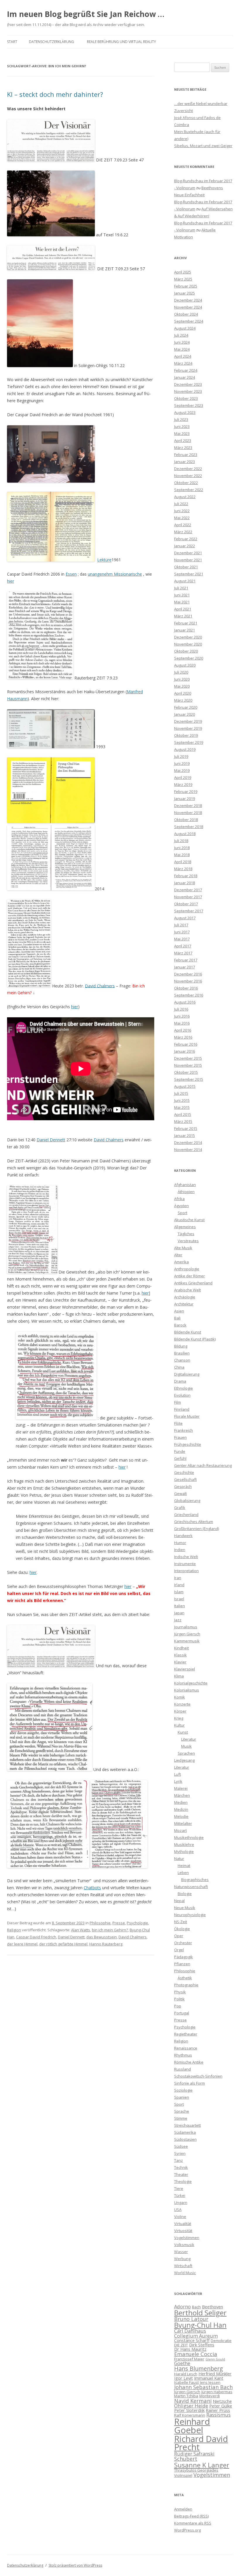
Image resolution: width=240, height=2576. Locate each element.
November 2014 (188, 1150)
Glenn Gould (215, 2359)
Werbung (182, 2259)
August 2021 (185, 581)
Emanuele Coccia (196, 2354)
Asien (179, 1311)
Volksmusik (184, 2245)
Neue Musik (185, 1908)
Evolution (182, 1395)
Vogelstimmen (187, 2238)
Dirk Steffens (202, 2345)
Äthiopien (186, 1192)
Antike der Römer (190, 1276)
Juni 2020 (182, 679)
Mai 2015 (182, 1107)
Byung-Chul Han (200, 2325)
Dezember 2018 (188, 806)
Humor (180, 1543)
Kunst (183, 1732)
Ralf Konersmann (190, 2415)
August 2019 (185, 749)
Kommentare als (193, 2523)
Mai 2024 (182, 349)
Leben (183, 1873)
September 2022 (189, 490)
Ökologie (182, 1929)
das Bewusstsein (102, 1937)
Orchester (183, 1943)
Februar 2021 (186, 623)
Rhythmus (183, 2055)
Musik (186, 1746)
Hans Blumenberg (199, 2368)
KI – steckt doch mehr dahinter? (55, 94)
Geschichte (184, 1472)
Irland (179, 1585)
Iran (178, 1578)
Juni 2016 (182, 1016)
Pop (178, 2006)
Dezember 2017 (188, 890)
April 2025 (183, 272)
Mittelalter (183, 1823)
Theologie (183, 2181)
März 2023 (183, 448)
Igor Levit (184, 2378)
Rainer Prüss (218, 2410)
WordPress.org (187, 2530)
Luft (178, 1774)
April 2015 (183, 1114)
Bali (177, 1318)
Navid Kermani (193, 2401)
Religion (14, 1930)
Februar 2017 (186, 960)
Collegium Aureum (196, 2336)
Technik (181, 2167)
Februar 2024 (186, 370)
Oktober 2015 (186, 1072)
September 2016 (189, 995)
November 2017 (188, 897)
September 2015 (189, 1079)
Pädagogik (184, 1957)
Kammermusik (187, 1641)
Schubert (186, 2459)
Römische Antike (189, 2062)
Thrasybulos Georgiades (196, 2470)
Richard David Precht (201, 2443)
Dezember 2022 (188, 469)
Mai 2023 (182, 433)
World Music (185, 2273)
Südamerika (185, 2132)
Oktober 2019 (186, 735)
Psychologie (137, 1923)
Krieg (179, 1718)
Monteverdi (210, 2396)
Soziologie (183, 2090)
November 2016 (188, 981)
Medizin (181, 1809)
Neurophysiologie (190, 1915)
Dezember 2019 (188, 721)
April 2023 (183, 440)
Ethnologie (184, 1388)
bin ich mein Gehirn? (110, 1930)
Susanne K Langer (202, 2465)
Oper (179, 1936)
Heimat (184, 1866)
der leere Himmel (22, 1944)
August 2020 (185, 665)
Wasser (181, 2252)
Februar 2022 (186, 539)
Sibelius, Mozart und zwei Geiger (203, 146)
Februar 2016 (186, 1044)
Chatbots (92, 1888)
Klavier (180, 1662)
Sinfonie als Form (190, 2083)
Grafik (180, 1508)
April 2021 (183, 609)
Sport (182, 1213)
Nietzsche (222, 2401)
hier (11, 581)
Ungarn (181, 2202)
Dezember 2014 (188, 1142)
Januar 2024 (185, 377)
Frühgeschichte (188, 1444)
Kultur (179, 1725)
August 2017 (185, 918)
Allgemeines (185, 1227)
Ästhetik (185, 1978)
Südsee (181, 2146)
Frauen (180, 1437)
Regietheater (186, 2034)
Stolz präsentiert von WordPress (75, 2565)
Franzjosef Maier (189, 2359)
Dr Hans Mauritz (190, 2349)
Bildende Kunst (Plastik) (195, 1339)
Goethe (182, 2363)
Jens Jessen (210, 2382)
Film (178, 1402)
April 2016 (183, 1030)
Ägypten (181, 1206)
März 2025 (183, 279)
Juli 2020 (181, 672)
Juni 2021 (182, 595)
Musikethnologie (189, 1837)
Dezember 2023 (188, 384)
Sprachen (186, 1753)
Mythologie (184, 1851)
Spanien (182, 2097)
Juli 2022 (181, 504)
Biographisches (195, 1880)
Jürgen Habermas (217, 2392)
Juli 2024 (181, 335)
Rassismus (218, 2415)
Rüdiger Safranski (194, 2454)
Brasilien (182, 1353)
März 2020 (183, 700)
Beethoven (212, 2307)
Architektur (184, 1304)
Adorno (182, 2306)
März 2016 (183, 1037)
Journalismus (186, 1627)
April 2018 (183, 862)
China (179, 1367)
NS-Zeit (181, 1922)
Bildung (181, 1346)
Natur (179, 1859)
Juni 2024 (182, 342)
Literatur (189, 1739)
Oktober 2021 (186, 567)
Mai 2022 (182, 518)
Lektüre (104, 560)
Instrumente (185, 1564)
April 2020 (183, 693)
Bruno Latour (191, 2319)
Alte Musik (183, 1248)
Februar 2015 (186, 1128)
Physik (180, 1992)
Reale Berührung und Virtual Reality (121, 42)
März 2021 (183, 616)
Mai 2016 (182, 1023)
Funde (180, 1451)
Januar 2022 (185, 546)
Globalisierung (187, 1500)
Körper (180, 1711)
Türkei (180, 2195)
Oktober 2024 (186, 314)
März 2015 (183, 1121)
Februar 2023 (186, 455)
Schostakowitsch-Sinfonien (198, 2076)
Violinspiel (183, 2475)
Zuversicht (184, 111)
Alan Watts (81, 1930)
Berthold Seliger (200, 2313)
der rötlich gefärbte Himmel (63, 1944)
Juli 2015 (181, 1093)
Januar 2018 (185, 883)
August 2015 (185, 1086)
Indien (180, 1550)
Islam (179, 1592)
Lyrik (178, 1781)
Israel (179, 1599)
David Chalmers (100, 986)
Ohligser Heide (191, 2406)
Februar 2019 (186, 791)
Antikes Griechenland (193, 1283)
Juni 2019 (182, 763)
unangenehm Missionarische (115, 574)
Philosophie (100, 1923)
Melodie (181, 1816)
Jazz (178, 1620)
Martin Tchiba (186, 2396)
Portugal (182, 2013)
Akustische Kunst (189, 1220)
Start (12, 42)
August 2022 (185, 497)
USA (178, 2210)
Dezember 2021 (188, 553)
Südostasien (185, 2139)
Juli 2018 (181, 841)
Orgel (179, 1950)
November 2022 (188, 476)
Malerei (181, 1788)
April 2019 (183, 777)
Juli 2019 (181, 756)
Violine (180, 2217)
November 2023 (188, 391)
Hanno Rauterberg (106, 1944)
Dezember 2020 (188, 637)
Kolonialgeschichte (191, 1683)
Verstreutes (188, 1241)
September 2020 (189, 658)
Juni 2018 (182, 848)
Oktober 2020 (186, 651)
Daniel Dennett (51, 1140)
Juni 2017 (182, 932)
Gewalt (180, 1493)
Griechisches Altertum (194, 1522)
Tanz (179, 2160)
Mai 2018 (182, 855)
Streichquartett (187, 2125)
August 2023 (185, 412)
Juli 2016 (181, 1009)
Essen (71, 574)
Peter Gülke (221, 2406)
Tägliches (186, 1234)
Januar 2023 (185, 462)
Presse (119, 1923)
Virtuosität (183, 2231)
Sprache (182, 2111)
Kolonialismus (187, 1690)
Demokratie (221, 2341)
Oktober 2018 (186, 820)
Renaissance (186, 2048)
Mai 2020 (182, 686)
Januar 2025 (185, 293)
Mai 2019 (182, 770)
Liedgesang (184, 1760)
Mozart (180, 1830)
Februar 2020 (186, 707)
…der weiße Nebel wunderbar (201, 104)
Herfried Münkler (215, 2374)
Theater (181, 2174)
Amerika (181, 1262)
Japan (179, 1613)
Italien (180, 1606)
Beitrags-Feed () (191, 2516)
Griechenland (186, 1515)
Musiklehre (184, 1844)
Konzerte (182, 1704)
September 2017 (189, 911)
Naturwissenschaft (191, 1887)
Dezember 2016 (188, 974)
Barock (180, 1325)
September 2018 (189, 827)
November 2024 (188, 307)
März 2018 (183, 869)
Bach (196, 2307)
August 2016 (185, 1002)
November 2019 (188, 728)
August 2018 (185, 834)
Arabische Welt (187, 1290)
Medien (181, 1802)
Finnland (182, 1409)
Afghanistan (185, 1185)
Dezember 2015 (188, 1058)
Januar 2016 (185, 1051)
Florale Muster (187, 1416)
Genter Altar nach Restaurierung (203, 1465)
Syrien (180, 2153)
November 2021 (188, 560)
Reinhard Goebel (192, 2426)
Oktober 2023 (186, 398)
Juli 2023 (181, 419)
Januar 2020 (185, 714)
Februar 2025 (186, 286)
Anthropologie (187, 1269)
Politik (179, 1999)
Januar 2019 (185, 799)
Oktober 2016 (186, 988)
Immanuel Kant (209, 2378)
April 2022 (183, 525)
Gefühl (180, 1458)
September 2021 (189, 574)
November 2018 (188, 813)
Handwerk (183, 1536)
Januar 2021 (185, 630)
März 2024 (183, 363)
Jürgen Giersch (187, 1634)
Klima (179, 1676)
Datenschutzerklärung (52, 42)
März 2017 (183, 953)
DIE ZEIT (181, 2345)
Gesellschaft (185, 1479)
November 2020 (188, 644)
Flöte (178, 1423)
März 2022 (183, 532)
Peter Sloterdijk (189, 2410)
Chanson (182, 1360)
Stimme (181, 2118)
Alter (178, 1255)
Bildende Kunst (188, 1332)
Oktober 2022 (186, 483)
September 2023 (189, 405)
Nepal (179, 1901)
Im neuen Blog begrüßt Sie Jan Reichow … (86, 14)
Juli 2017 (181, 925)
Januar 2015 (185, 1135)
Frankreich (184, 1430)
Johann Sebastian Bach (203, 2387)
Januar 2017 (185, 967)
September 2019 (189, 742)
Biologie (185, 1894)
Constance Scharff (192, 2340)
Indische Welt (186, 1557)
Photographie (186, 1985)
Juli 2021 (181, 588)
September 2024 (189, 321)
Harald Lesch (186, 2374)
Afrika (179, 1199)
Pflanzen (182, 1964)
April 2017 (183, 946)
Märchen (182, 1795)
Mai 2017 (182, 939)
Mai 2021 (182, 602)
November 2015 (188, 1065)
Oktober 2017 (186, 904)
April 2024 (183, 356)
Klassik (180, 1655)
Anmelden (183, 2509)
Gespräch (183, 1486)
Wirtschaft (183, 2266)
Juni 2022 (182, 511)
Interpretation (186, 1571)
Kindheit (181, 1648)
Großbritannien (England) (197, 1529)
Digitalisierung (187, 1374)
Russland (182, 2069)
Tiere (179, 2188)
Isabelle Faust (186, 2382)
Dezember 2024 (188, 300)
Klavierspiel (185, 1669)
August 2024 (185, 328)
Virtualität (183, 2224)
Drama (180, 1381)
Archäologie (185, 1297)
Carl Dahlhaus (190, 2331)
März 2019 (183, 784)
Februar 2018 (186, 876)
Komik (180, 1697)
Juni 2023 (182, 426)
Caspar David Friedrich (36, 1937)
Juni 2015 (182, 1100)
